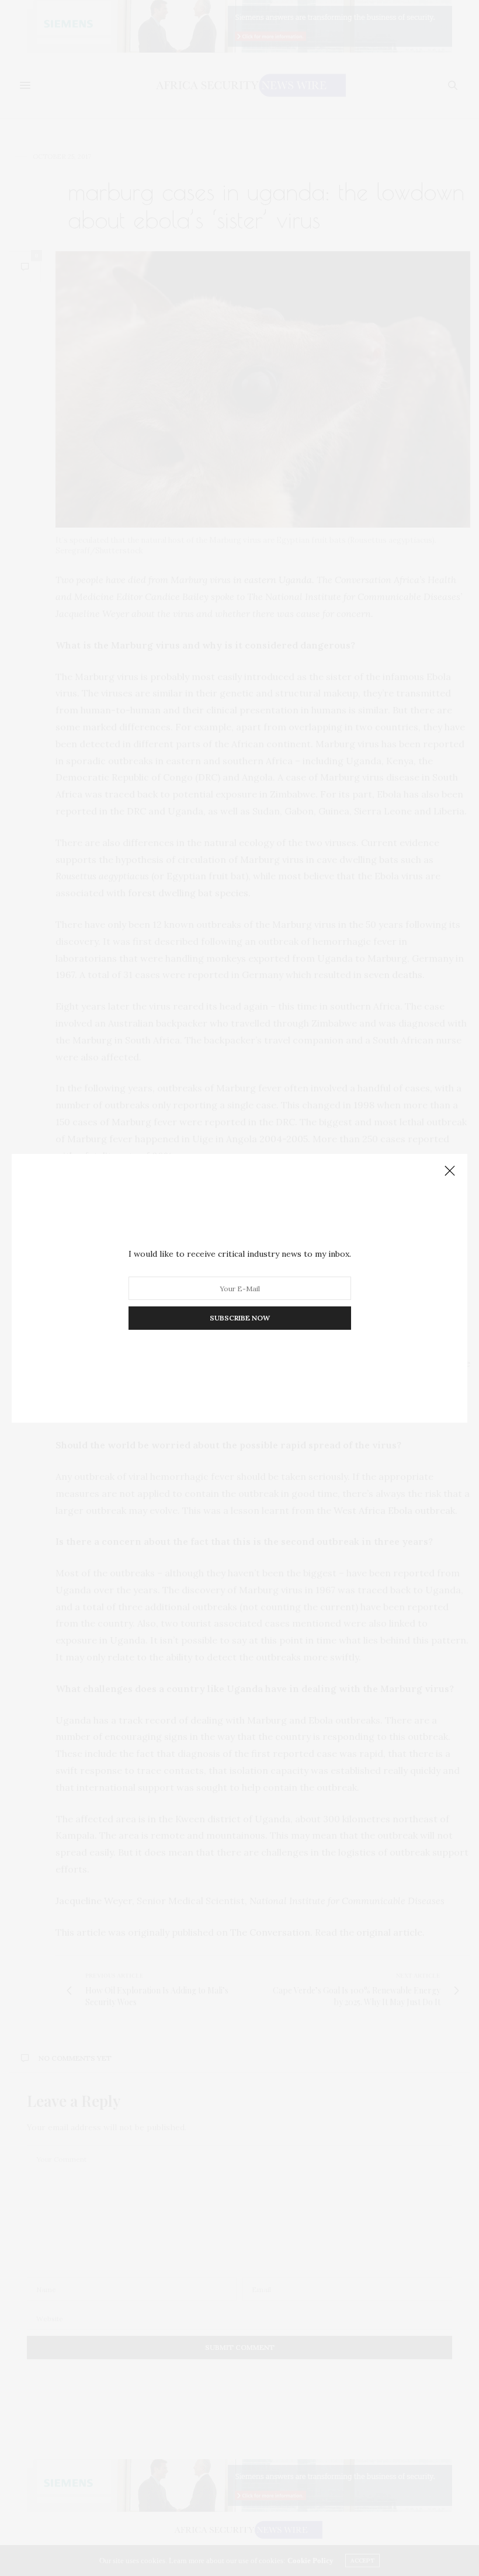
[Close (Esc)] (450, 1171)
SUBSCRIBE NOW (240, 1318)
